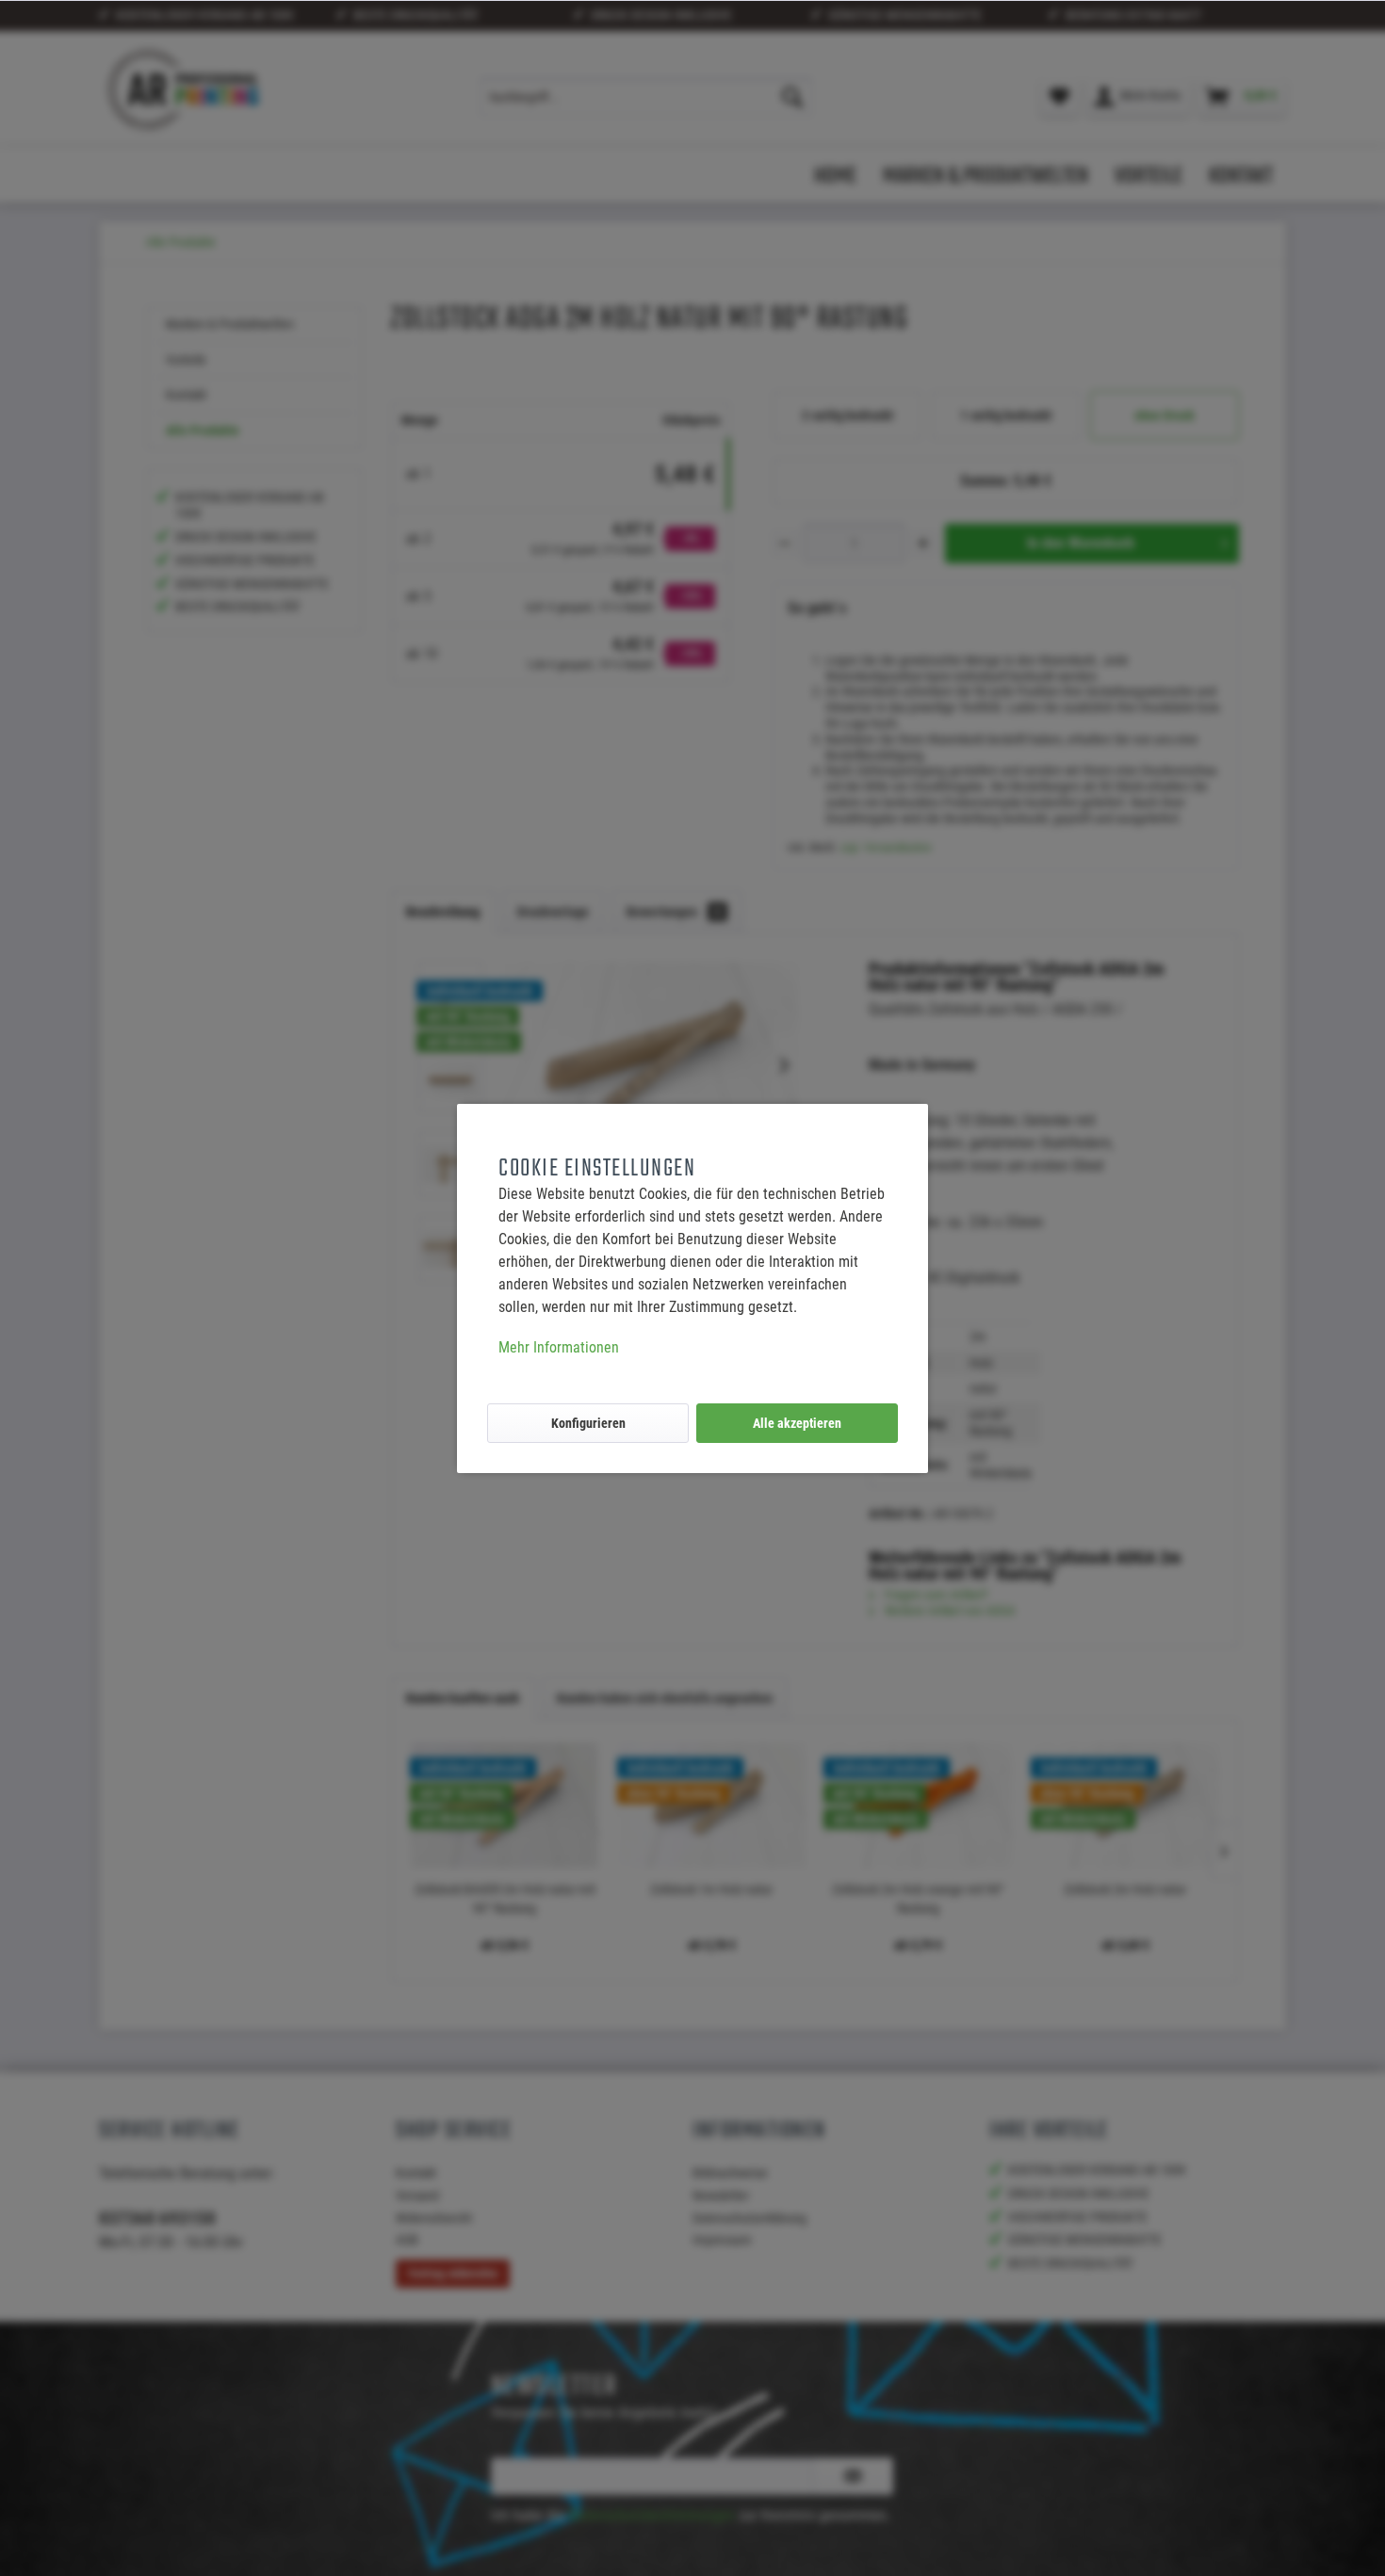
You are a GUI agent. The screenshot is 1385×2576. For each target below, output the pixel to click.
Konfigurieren (588, 1423)
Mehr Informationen (559, 1347)
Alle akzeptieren (797, 1423)
